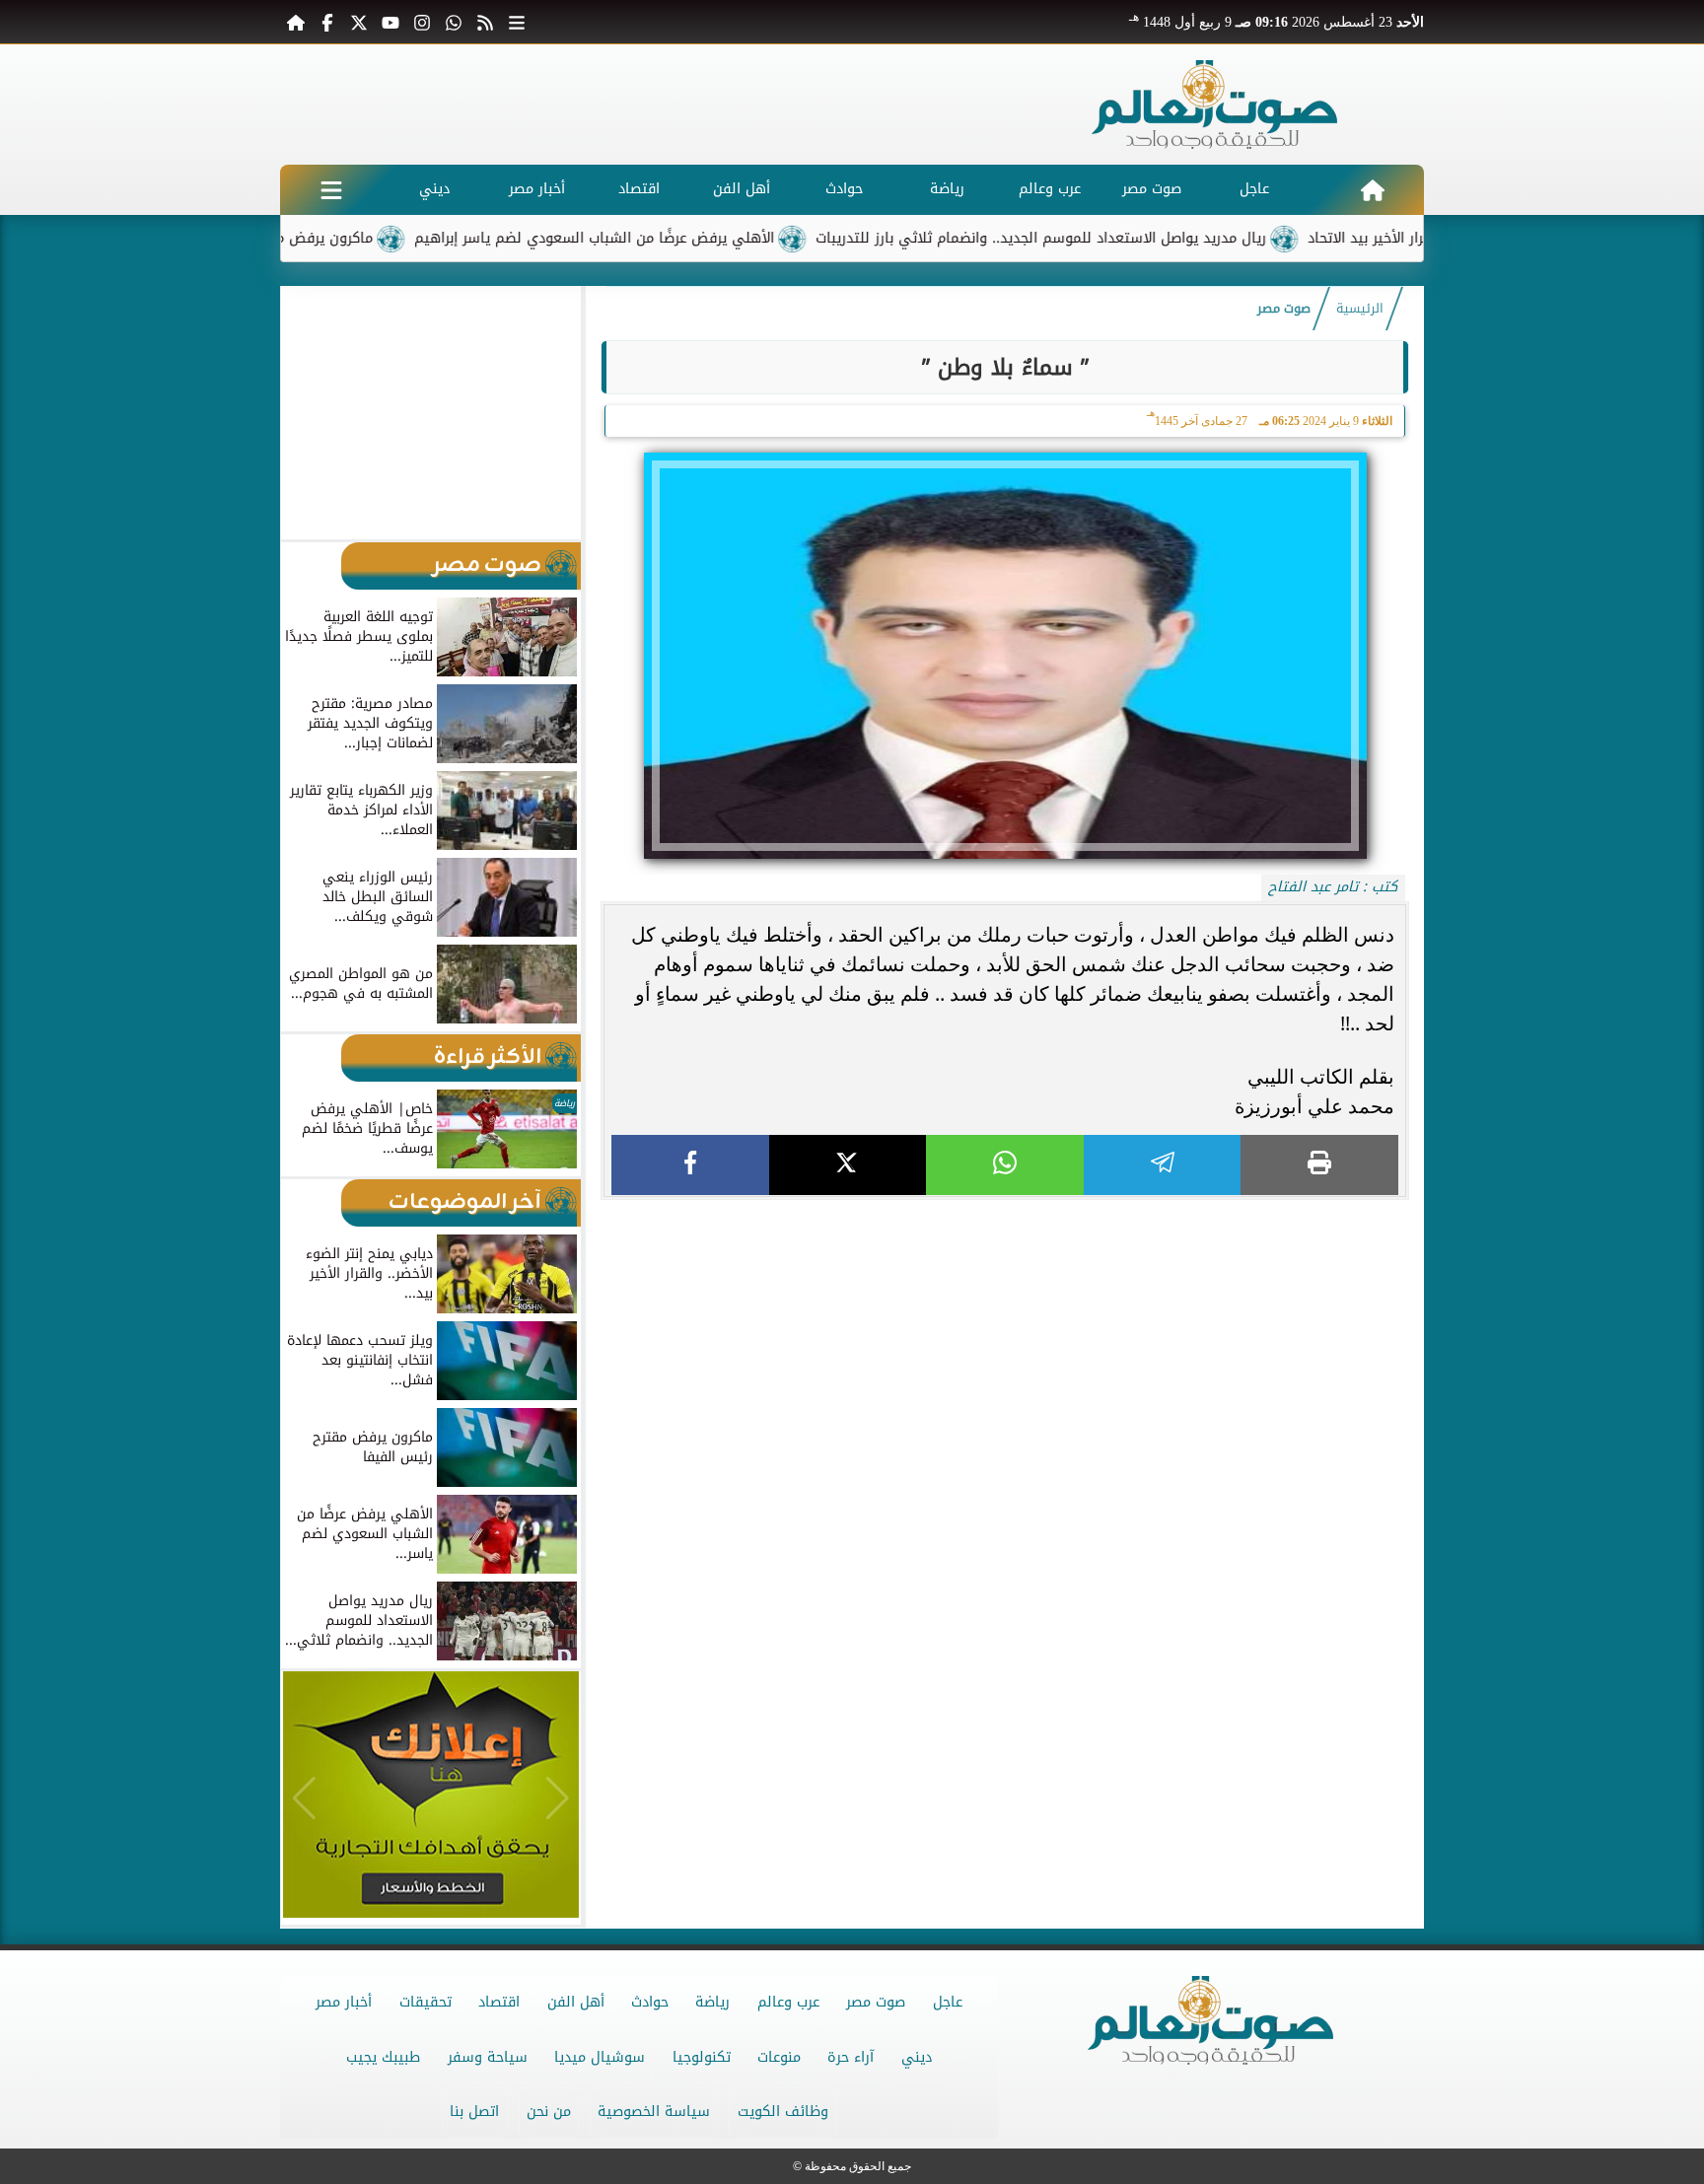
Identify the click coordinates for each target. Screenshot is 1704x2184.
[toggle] (331, 190)
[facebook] (690, 1165)
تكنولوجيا (702, 2057)
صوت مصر (1152, 189)
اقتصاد (639, 189)
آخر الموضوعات (465, 1202)
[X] (848, 1165)
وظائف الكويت (783, 2112)
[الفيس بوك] (327, 22)
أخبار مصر (537, 189)
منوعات (779, 2057)
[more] (517, 22)
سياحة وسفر (488, 2057)
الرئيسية (1360, 309)
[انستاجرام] (422, 22)
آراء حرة (851, 2057)
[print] (1319, 1165)
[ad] (1005, 1208)
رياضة (947, 189)
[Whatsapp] (454, 22)
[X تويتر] (359, 22)
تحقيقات (426, 2002)
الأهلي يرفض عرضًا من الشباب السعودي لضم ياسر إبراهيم (670, 238)
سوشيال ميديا (600, 2057)
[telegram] (1163, 1165)
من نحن (549, 2112)
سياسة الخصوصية (654, 2112)
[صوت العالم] (1215, 105)
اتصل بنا (474, 2112)
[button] (304, 412)
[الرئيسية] (296, 22)
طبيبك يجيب (383, 2057)
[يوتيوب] (390, 22)
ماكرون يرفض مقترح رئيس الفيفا (345, 238)
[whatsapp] (1005, 1165)
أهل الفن (742, 189)
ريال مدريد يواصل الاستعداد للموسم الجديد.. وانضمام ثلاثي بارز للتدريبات (1117, 238)
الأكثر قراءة (488, 1057)
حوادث (844, 189)
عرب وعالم (1050, 189)
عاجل (1254, 189)
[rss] (485, 22)
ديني (434, 189)
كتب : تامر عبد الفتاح (1333, 887)
